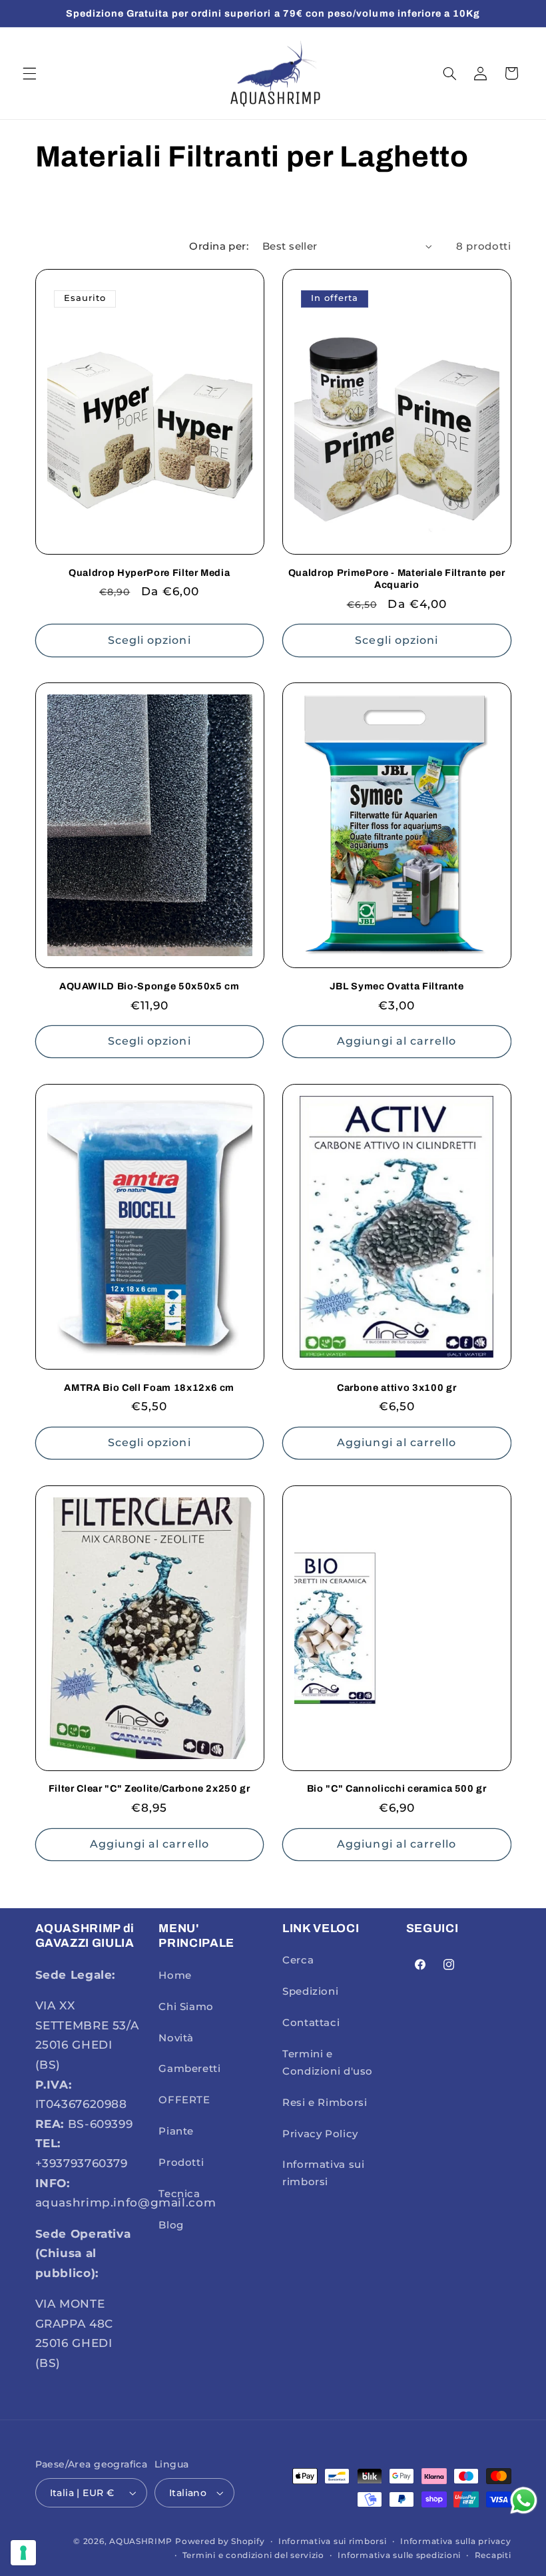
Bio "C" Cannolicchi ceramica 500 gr (397, 1788)
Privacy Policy (320, 2134)
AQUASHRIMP (140, 2541)
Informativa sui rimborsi (323, 2173)
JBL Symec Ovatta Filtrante (397, 986)
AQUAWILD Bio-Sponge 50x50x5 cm (149, 986)
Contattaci (311, 2023)
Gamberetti (189, 2069)
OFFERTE (184, 2100)
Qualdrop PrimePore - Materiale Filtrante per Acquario (397, 579)
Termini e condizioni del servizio (253, 2555)
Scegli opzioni (149, 640)
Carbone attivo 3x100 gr (397, 1388)
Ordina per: (219, 246)
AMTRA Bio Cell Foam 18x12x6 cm (149, 1388)
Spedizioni (310, 1991)
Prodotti (181, 2163)
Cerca (298, 1960)
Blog (171, 2225)
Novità (176, 2038)
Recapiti (493, 2555)
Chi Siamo (186, 2007)
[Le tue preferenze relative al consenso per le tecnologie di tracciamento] (23, 2553)
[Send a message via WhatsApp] (524, 2500)
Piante (176, 2131)
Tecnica (179, 2194)
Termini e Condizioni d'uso (328, 2063)
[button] (29, 73)
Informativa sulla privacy (455, 2541)
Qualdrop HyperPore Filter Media (149, 573)
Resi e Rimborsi (325, 2103)
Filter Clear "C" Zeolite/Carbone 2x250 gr (149, 1788)
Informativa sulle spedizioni (399, 2555)
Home (175, 1975)
